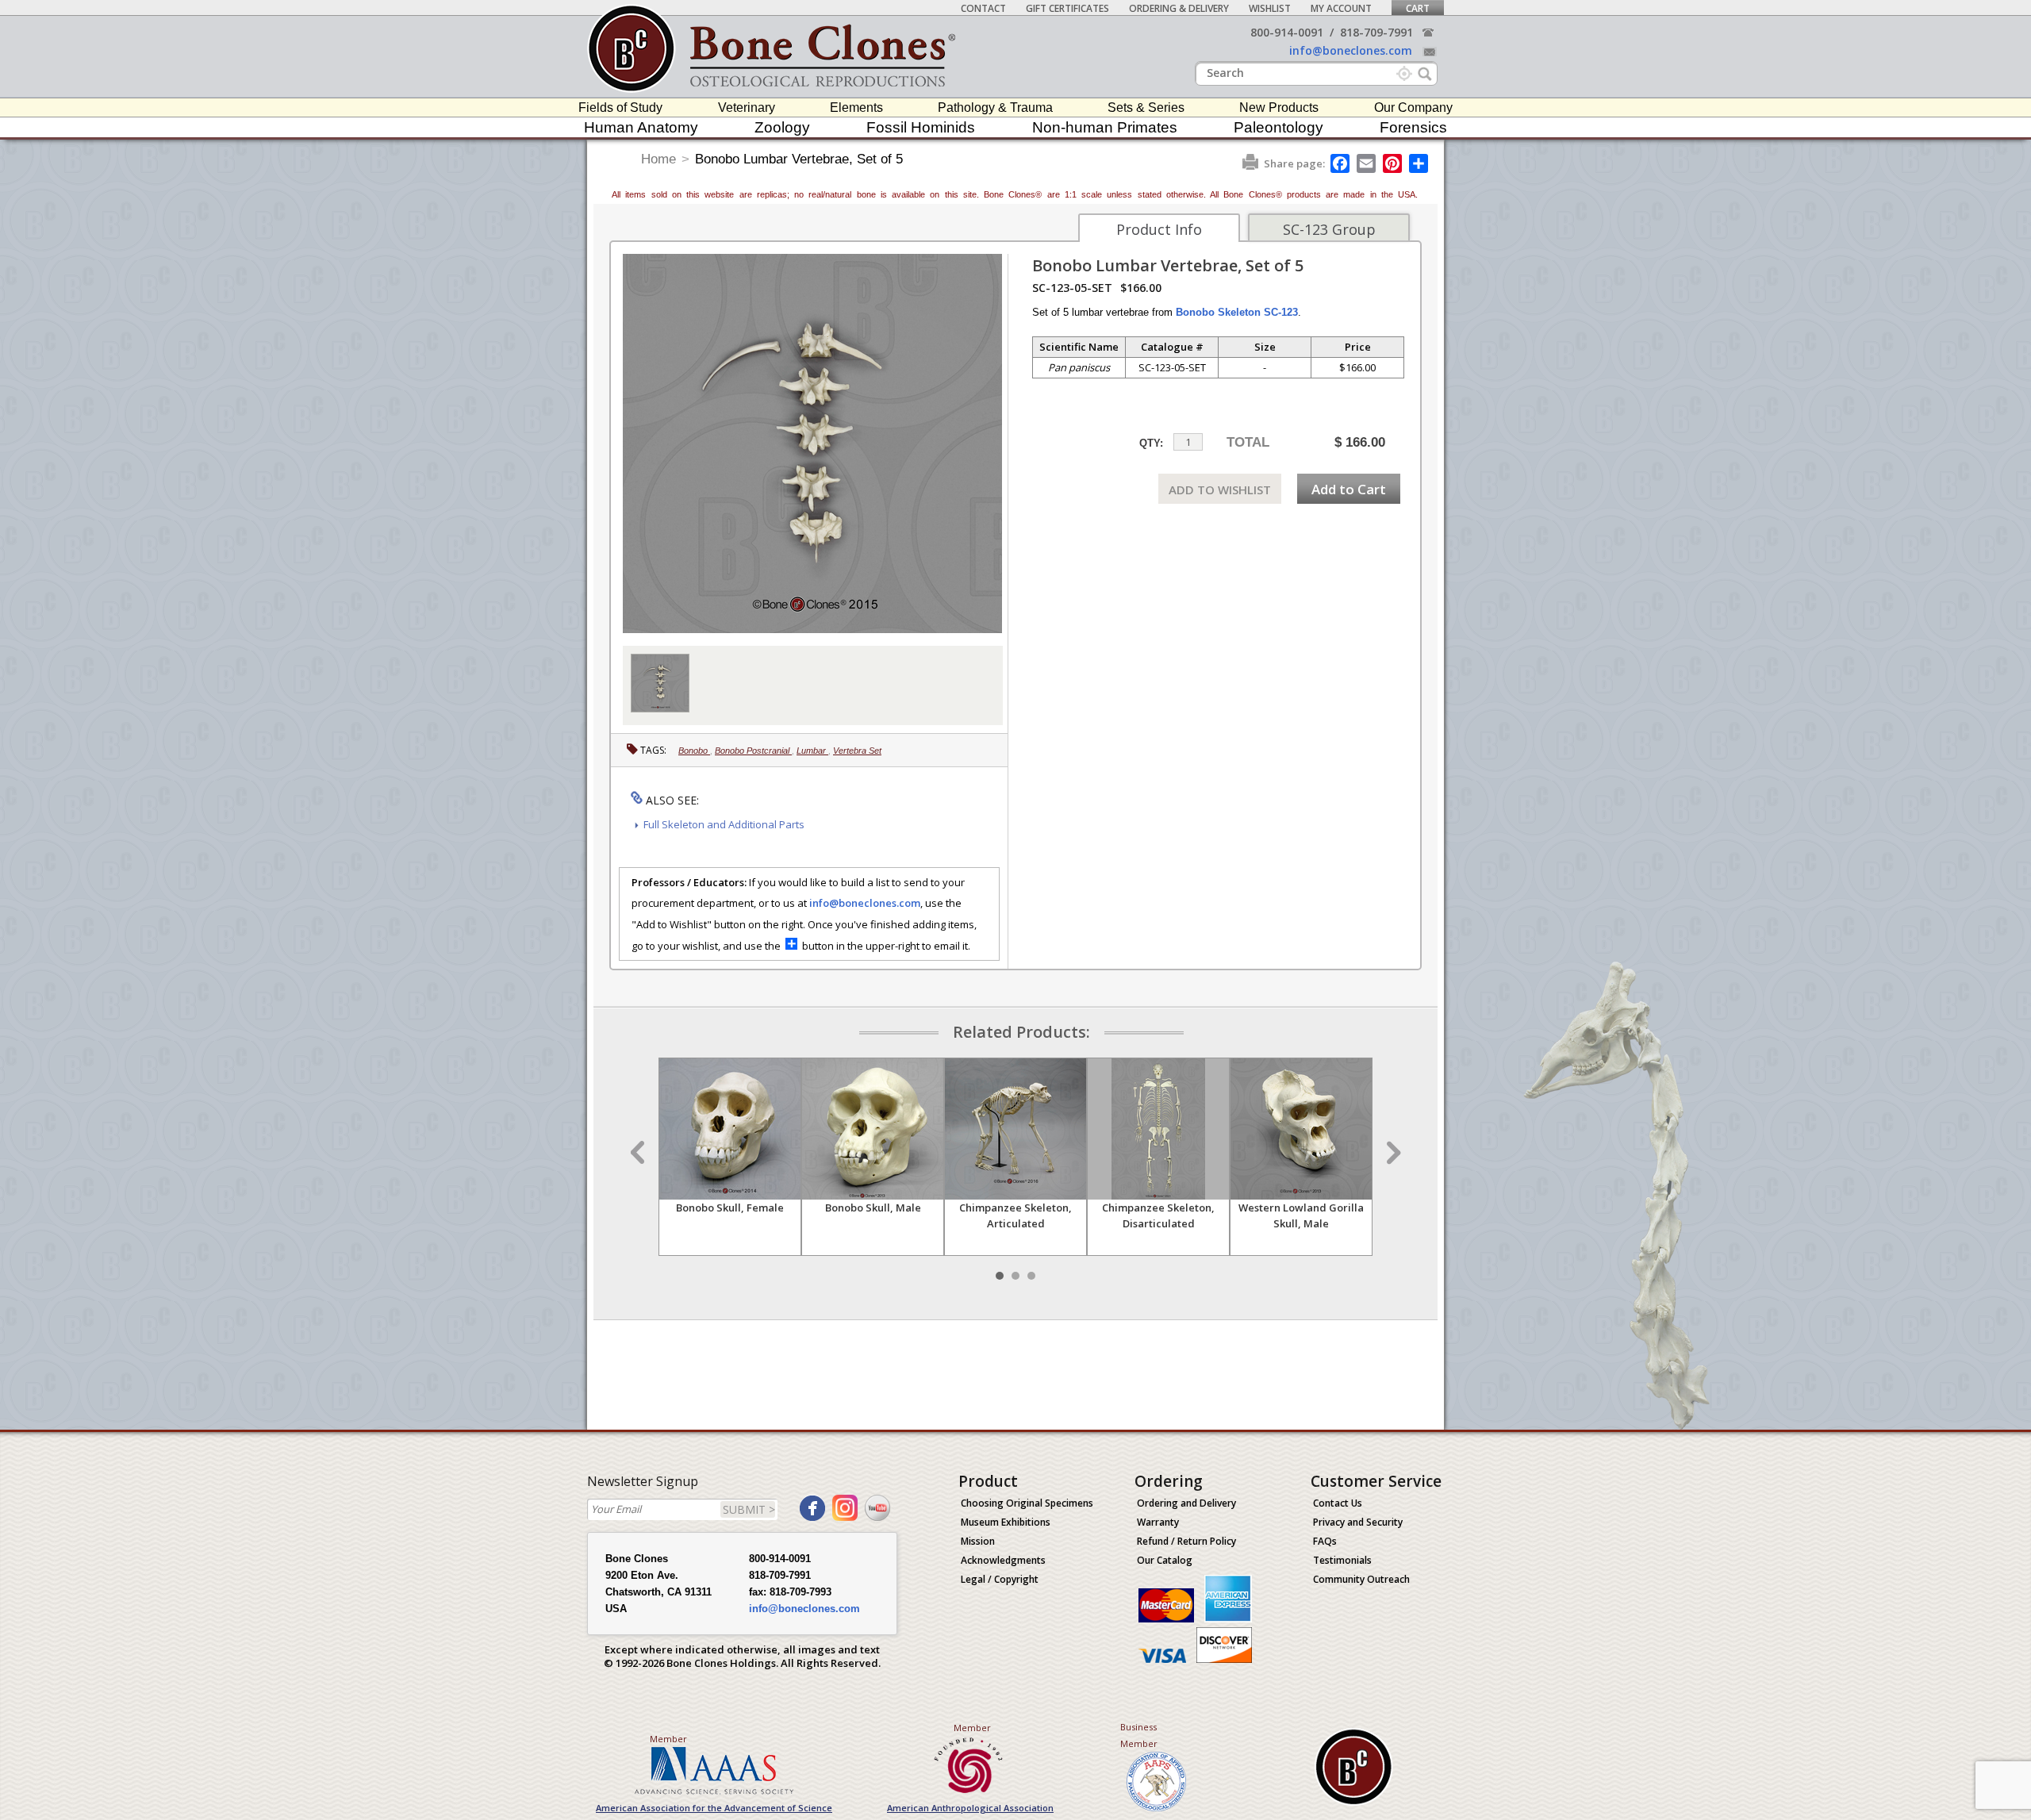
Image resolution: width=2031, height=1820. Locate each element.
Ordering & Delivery (1179, 8)
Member (668, 1739)
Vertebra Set (857, 751)
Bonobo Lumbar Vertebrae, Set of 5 (799, 159)
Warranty (1158, 1522)
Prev (639, 1153)
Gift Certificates (1067, 8)
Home (658, 159)
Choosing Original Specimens (1027, 1503)
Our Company (1413, 108)
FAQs (1325, 1541)
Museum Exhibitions (1006, 1522)
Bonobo (694, 751)
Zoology (782, 127)
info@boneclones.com (1351, 50)
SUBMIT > (749, 1509)
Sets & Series (1146, 108)
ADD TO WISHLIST (1220, 490)
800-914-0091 (1287, 32)
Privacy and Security (1358, 1522)
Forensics (1413, 127)
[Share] (1420, 163)
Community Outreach (1361, 1579)
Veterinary (747, 108)
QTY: (1151, 443)
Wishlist (1270, 8)
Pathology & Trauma (995, 108)
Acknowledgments (1003, 1560)
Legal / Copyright (1000, 1579)
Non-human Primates (1105, 127)
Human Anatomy (641, 127)
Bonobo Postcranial (753, 751)
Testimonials (1342, 1560)
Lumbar (812, 751)
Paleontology (1278, 127)
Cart (1418, 8)
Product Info (1159, 229)
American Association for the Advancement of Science (714, 1808)
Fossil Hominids (921, 127)
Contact (983, 8)
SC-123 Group (1329, 229)
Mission (978, 1541)
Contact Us (1338, 1503)
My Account (1341, 8)
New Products (1279, 108)
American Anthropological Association (970, 1808)
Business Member (1139, 1735)
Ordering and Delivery (1186, 1503)
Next (1392, 1153)
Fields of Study (620, 108)
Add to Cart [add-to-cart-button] (1349, 489)
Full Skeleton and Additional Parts (724, 824)
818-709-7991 (1376, 32)
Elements (856, 108)
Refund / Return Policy (1186, 1541)
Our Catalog (1165, 1560)
